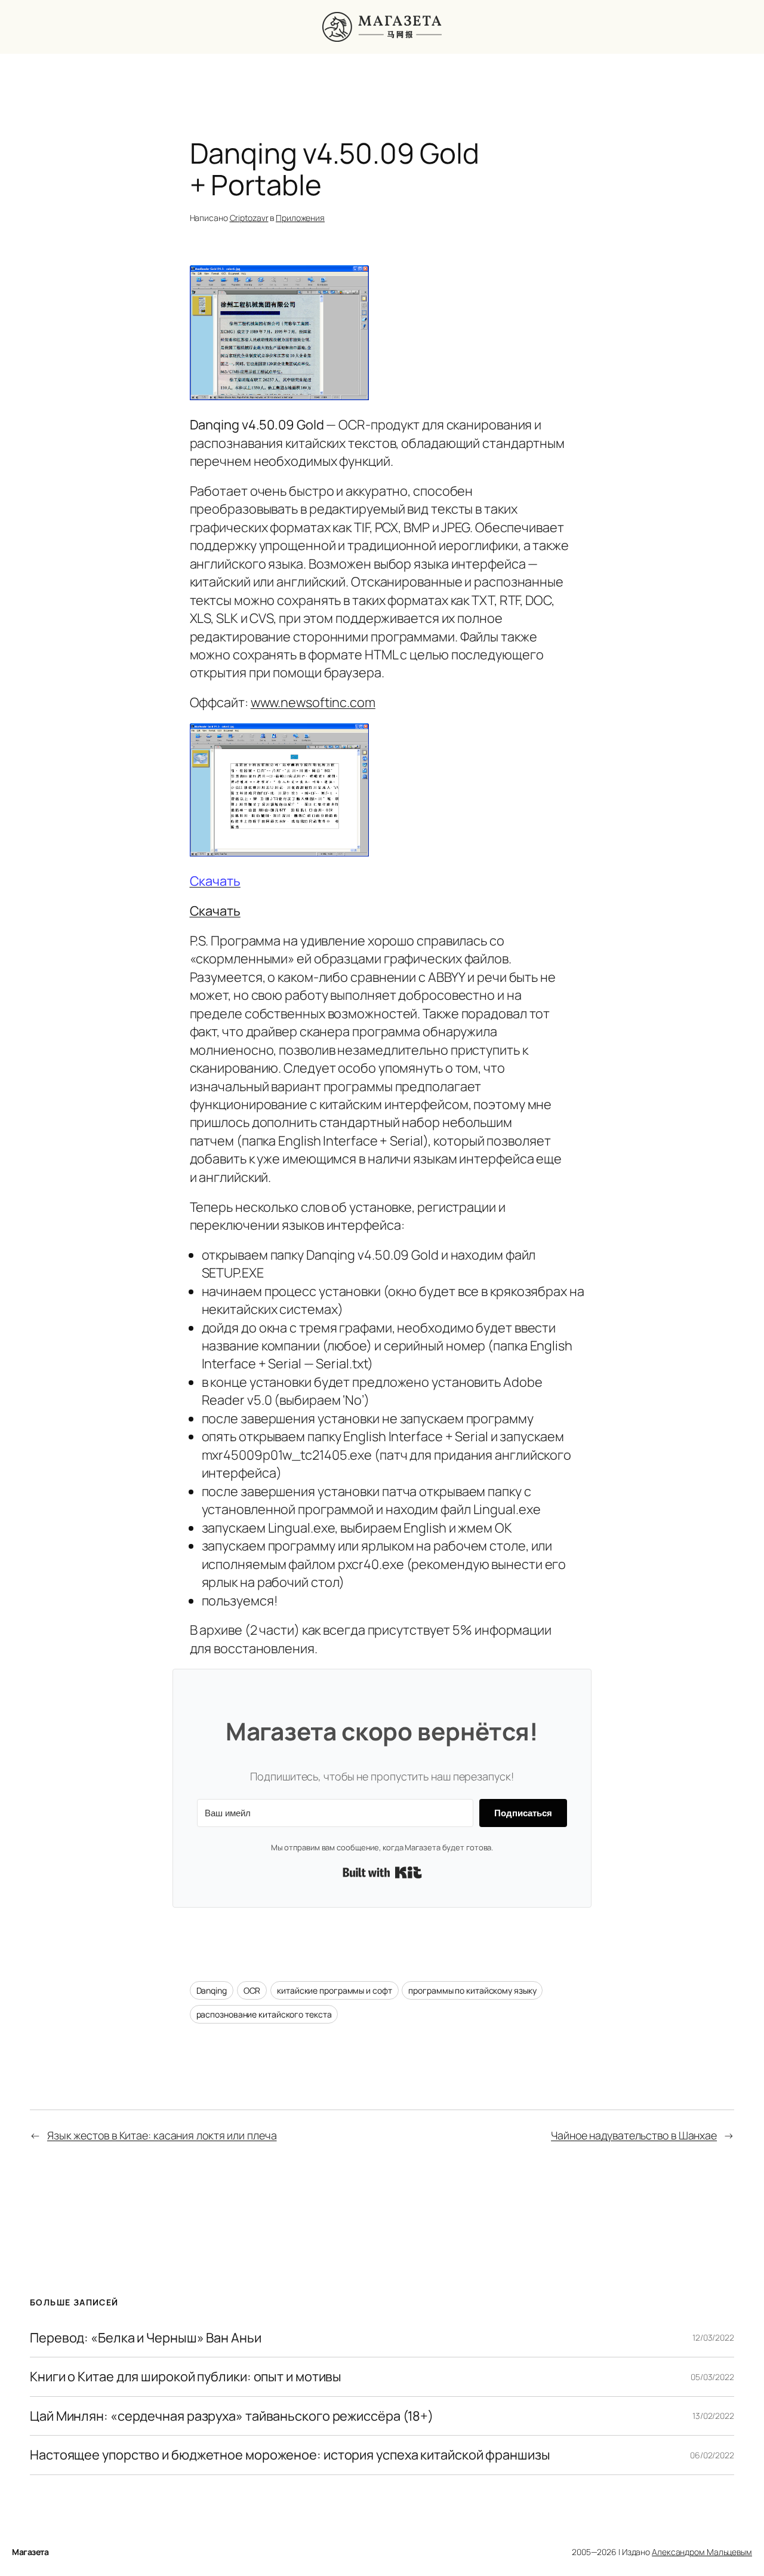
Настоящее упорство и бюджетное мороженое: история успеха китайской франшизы (290, 2455)
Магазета (30, 2552)
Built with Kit (382, 1872)
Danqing (212, 1990)
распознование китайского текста (264, 2014)
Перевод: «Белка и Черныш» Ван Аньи (146, 2338)
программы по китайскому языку (472, 1990)
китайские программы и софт (334, 1990)
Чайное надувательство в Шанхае (634, 2135)
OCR (252, 1990)
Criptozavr (249, 218)
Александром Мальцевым (702, 2552)
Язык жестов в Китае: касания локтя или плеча (162, 2135)
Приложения (300, 218)
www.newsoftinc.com (313, 702)
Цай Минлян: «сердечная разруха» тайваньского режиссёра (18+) (232, 2416)
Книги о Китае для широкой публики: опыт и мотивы (186, 2377)
